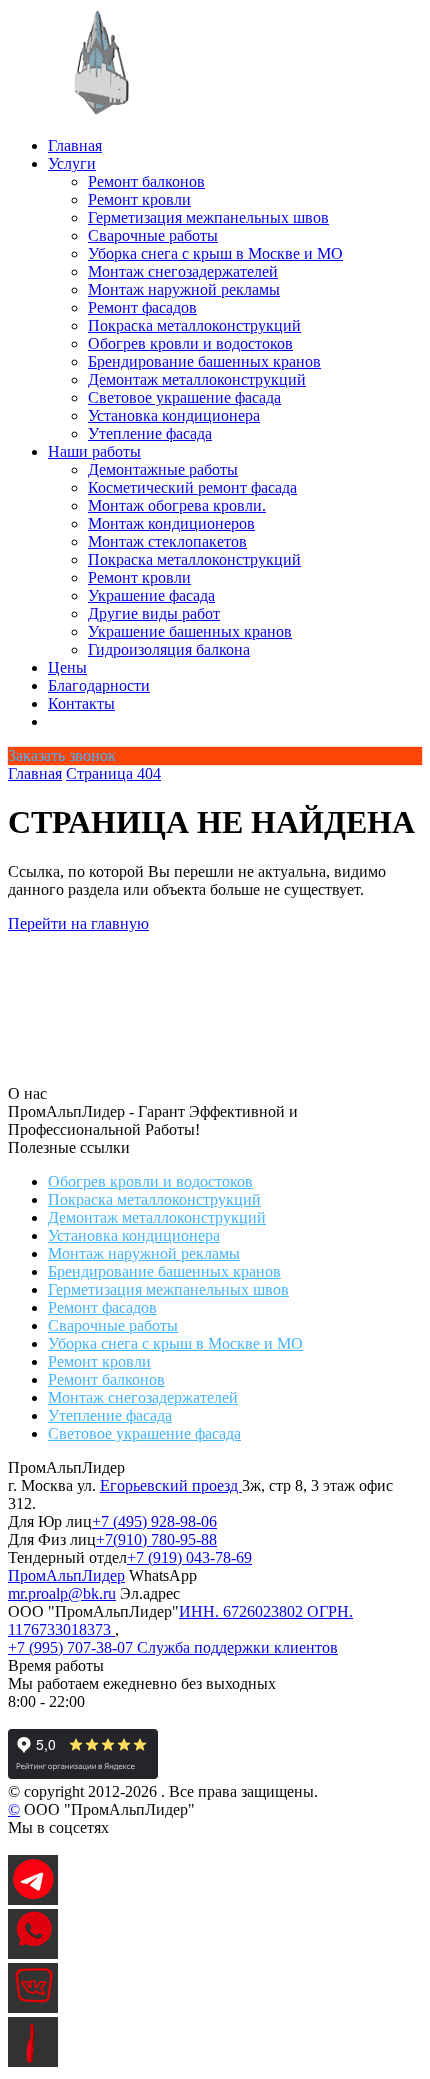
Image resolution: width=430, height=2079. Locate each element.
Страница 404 (113, 773)
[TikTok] (33, 2061)
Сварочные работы (153, 235)
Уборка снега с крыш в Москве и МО (215, 253)
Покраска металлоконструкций (194, 325)
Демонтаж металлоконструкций (197, 379)
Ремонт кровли (139, 199)
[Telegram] (33, 1899)
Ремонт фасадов (142, 307)
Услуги (72, 163)
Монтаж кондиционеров (171, 523)
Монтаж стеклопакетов (167, 541)
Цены (67, 667)
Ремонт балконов (146, 181)
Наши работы (94, 451)
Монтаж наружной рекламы (184, 289)
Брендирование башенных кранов (204, 361)
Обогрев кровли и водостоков (190, 343)
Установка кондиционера (174, 415)
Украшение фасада (151, 595)
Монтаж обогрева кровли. (177, 505)
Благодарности (99, 685)
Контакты (81, 703)
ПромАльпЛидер (66, 1575)
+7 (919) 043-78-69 (189, 1557)
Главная (75, 145)
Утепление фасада (150, 433)
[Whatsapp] (33, 1953)
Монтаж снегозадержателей (183, 271)
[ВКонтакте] (33, 2007)
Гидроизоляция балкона (169, 649)
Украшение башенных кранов (190, 631)
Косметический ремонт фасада (192, 487)
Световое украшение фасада (184, 397)
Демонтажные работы (163, 469)
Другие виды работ (154, 613)
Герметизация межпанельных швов (208, 217)
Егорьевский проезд (171, 1485)
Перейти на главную (78, 923)
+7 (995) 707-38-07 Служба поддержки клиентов (173, 1647)
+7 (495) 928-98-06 (154, 1521)
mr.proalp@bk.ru (62, 1593)
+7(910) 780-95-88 (156, 1539)
